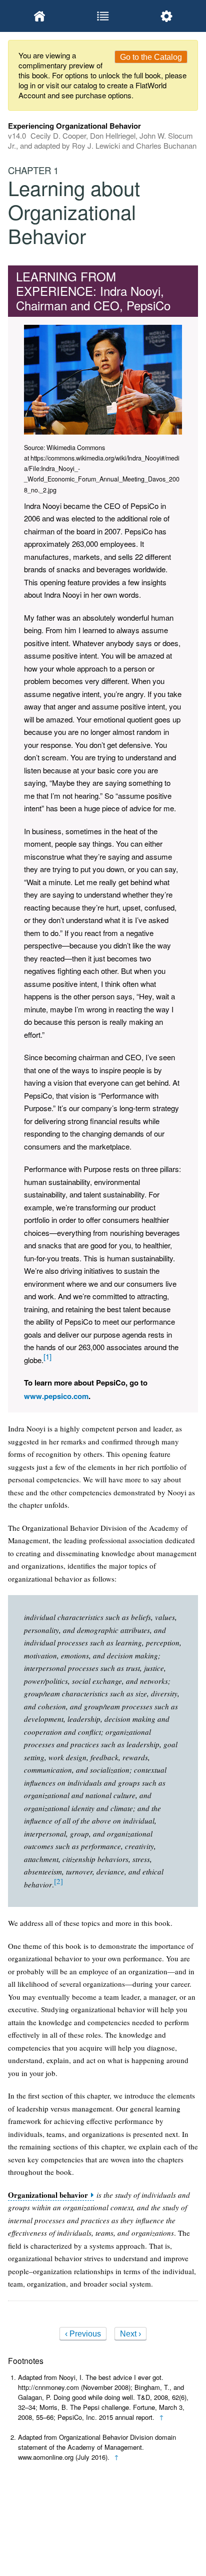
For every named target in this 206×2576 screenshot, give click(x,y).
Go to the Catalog (151, 57)
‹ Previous (83, 2334)
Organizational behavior (48, 2195)
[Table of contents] (103, 16)
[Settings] (166, 16)
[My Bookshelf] (40, 16)
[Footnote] (47, 1356)
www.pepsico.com (56, 1396)
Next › (130, 2334)
